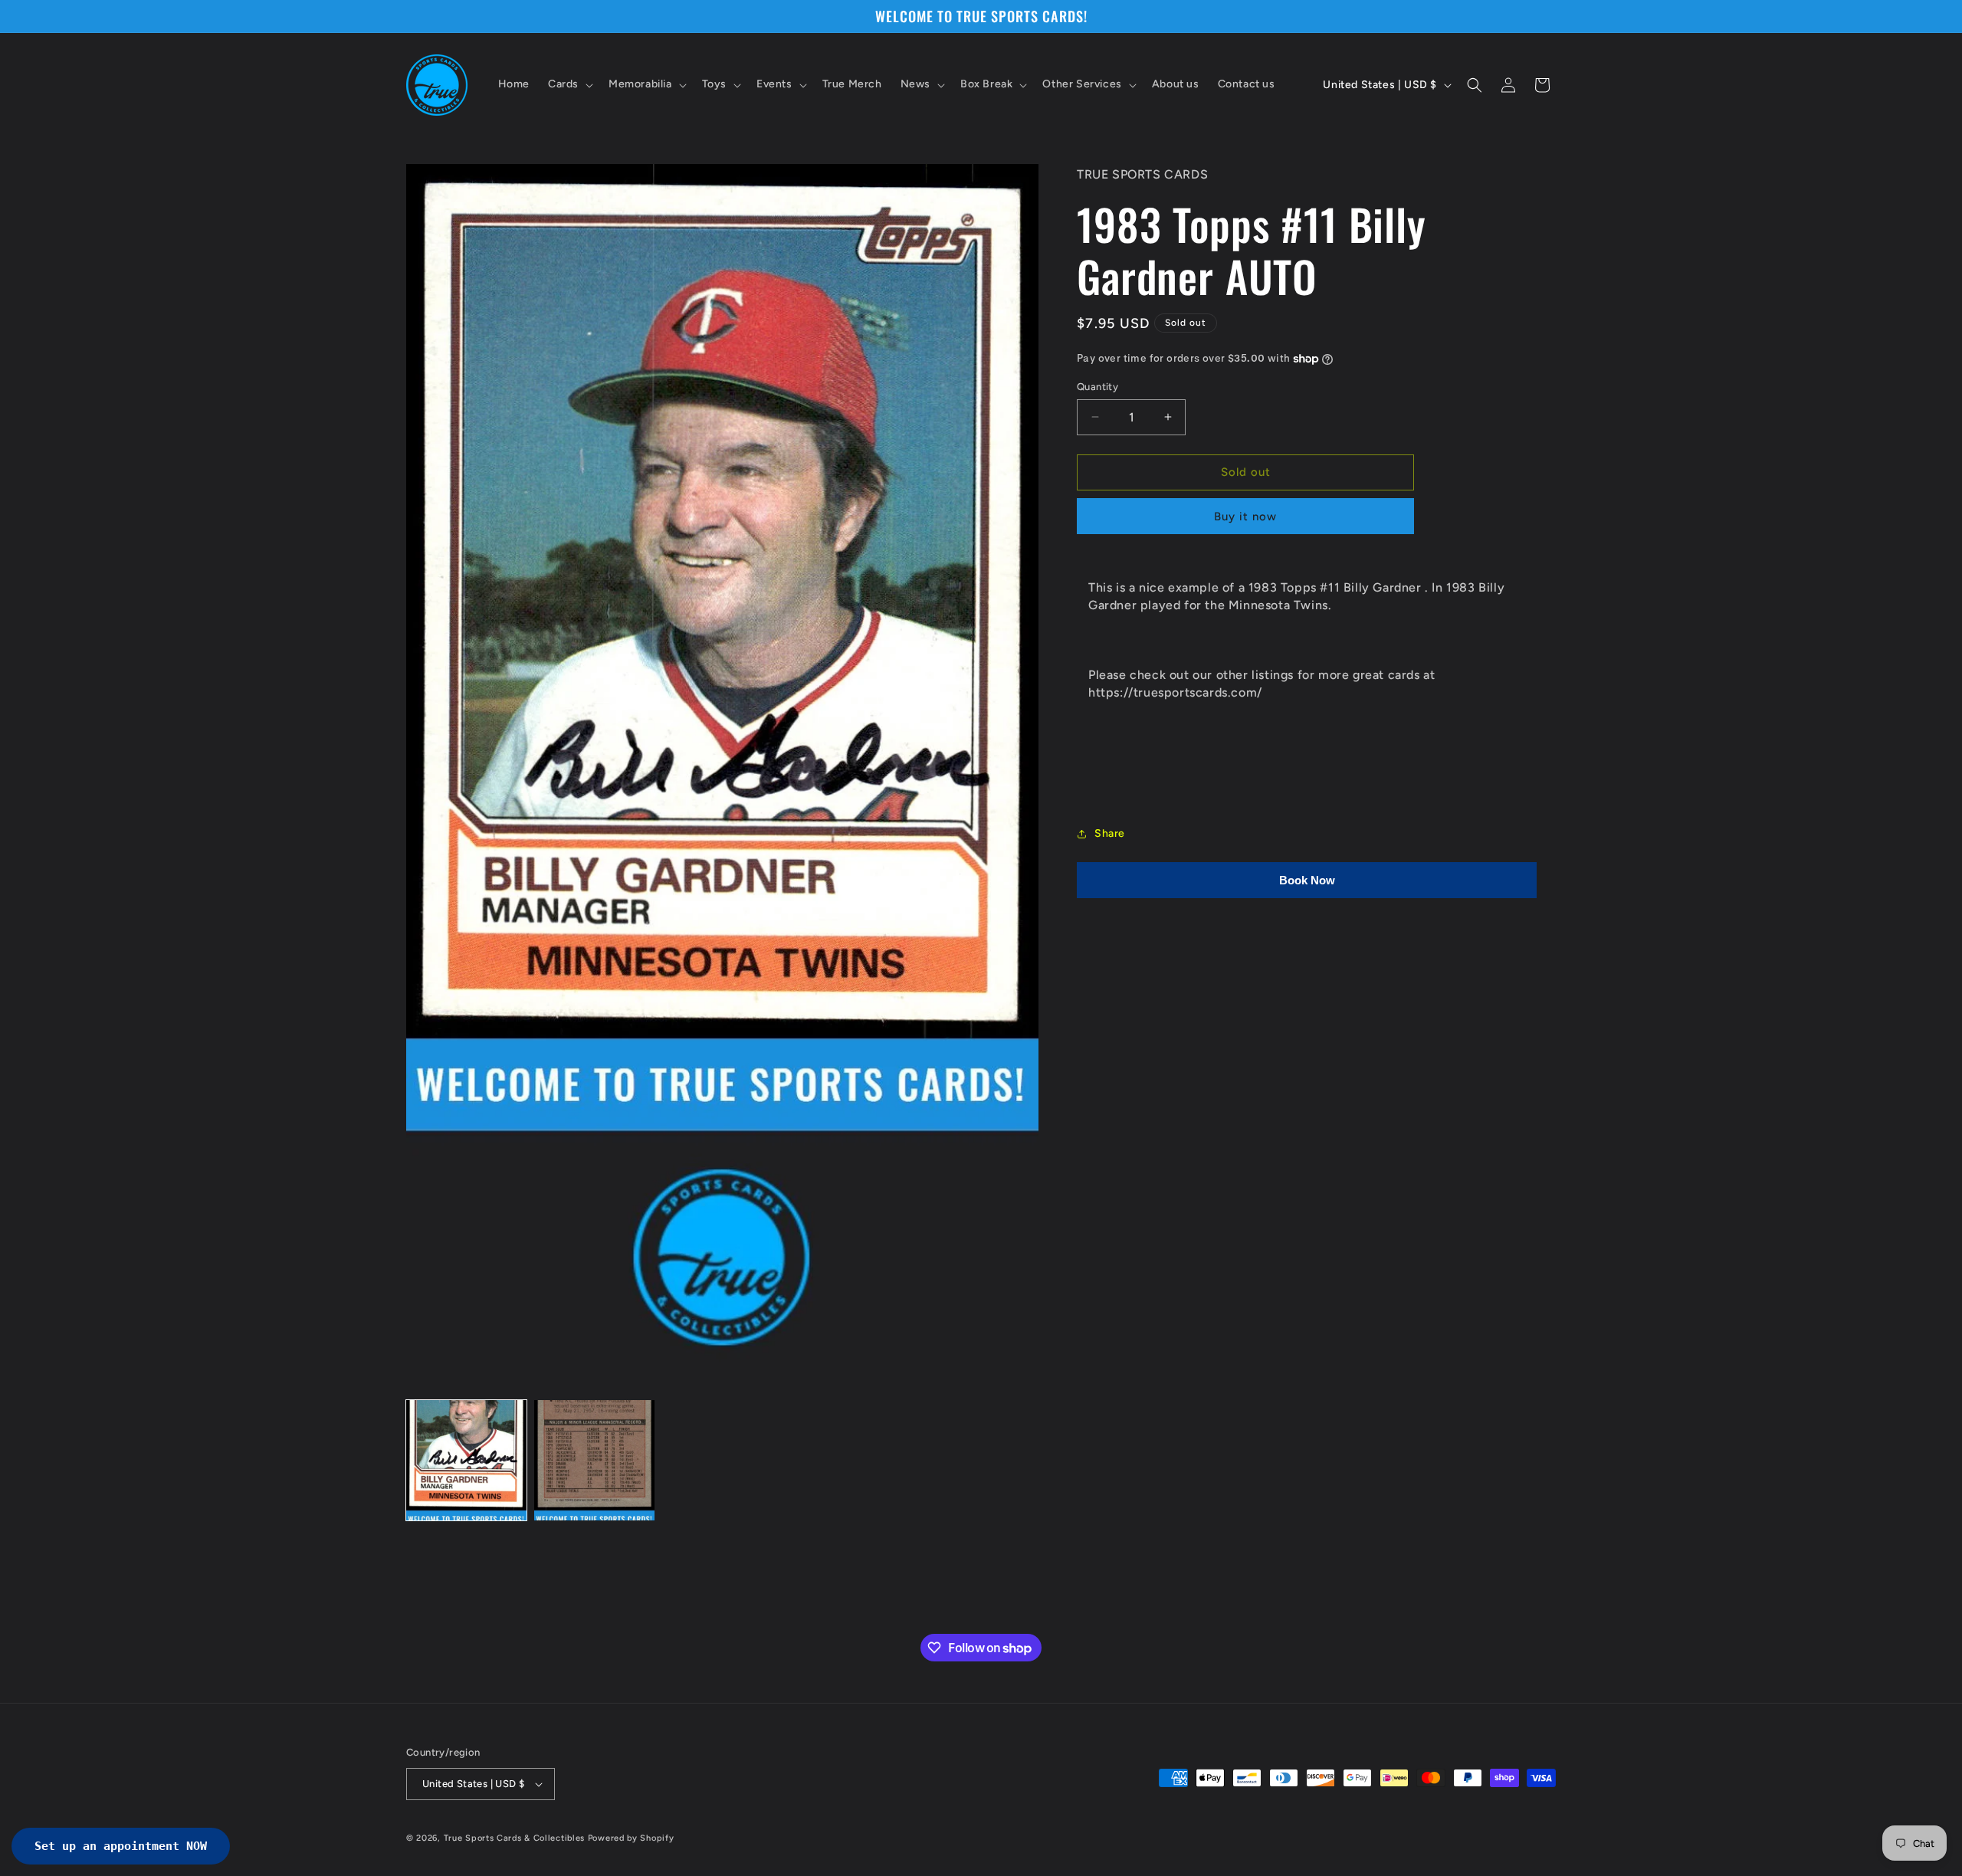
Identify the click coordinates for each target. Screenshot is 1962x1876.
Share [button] (1110, 833)
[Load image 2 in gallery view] (594, 1460)
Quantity (1097, 387)
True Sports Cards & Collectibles (514, 1838)
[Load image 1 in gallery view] (466, 1460)
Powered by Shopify (631, 1838)
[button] (569, 85)
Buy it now (1245, 517)
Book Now (1307, 880)
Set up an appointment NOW (121, 1846)
